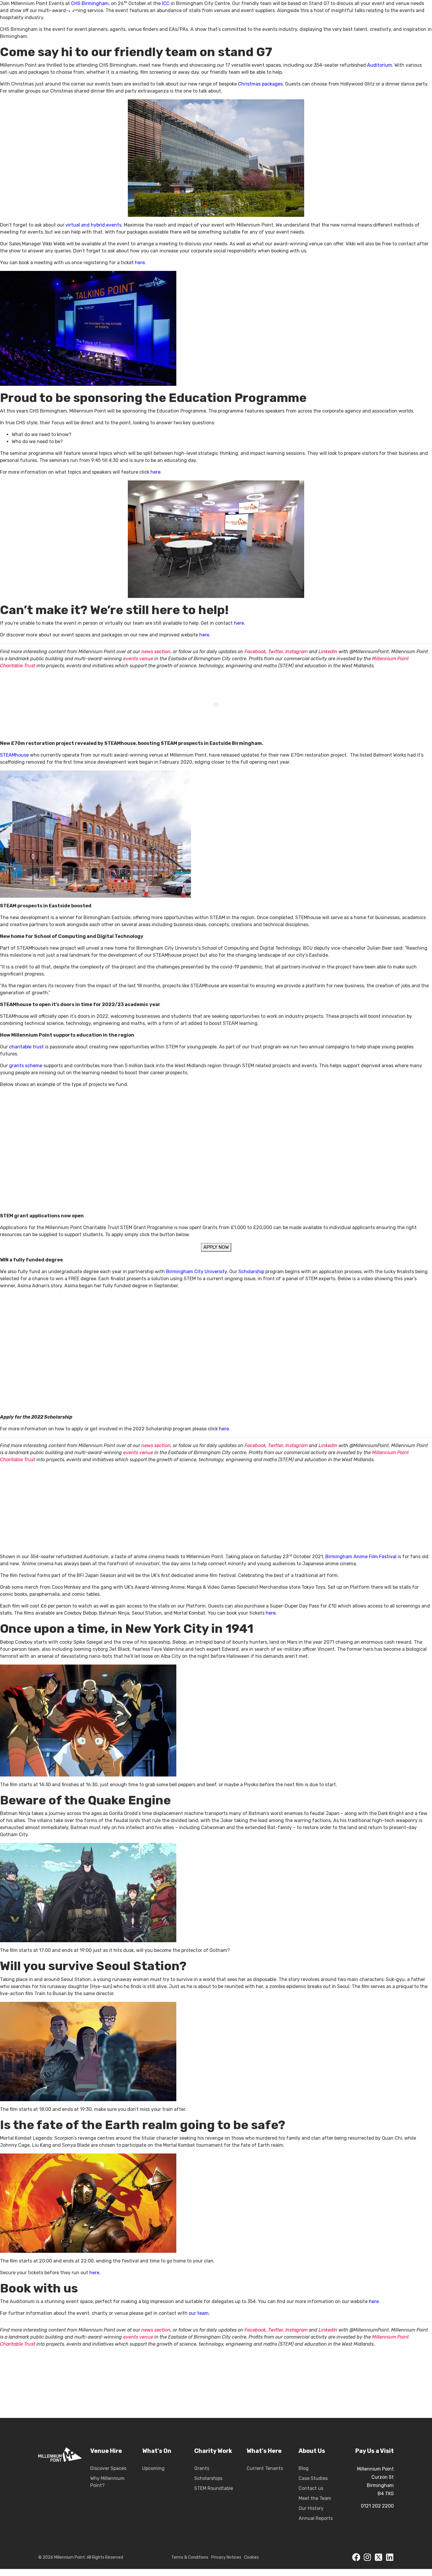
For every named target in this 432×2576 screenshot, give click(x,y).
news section (156, 652)
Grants (202, 2468)
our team (199, 2313)
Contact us (311, 2488)
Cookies (252, 2557)
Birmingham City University (196, 1272)
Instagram (297, 652)
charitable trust (26, 1047)
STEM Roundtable (214, 2488)
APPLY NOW (216, 1247)
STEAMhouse (14, 755)
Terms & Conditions (190, 2557)
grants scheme (26, 1066)
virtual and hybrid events (93, 225)
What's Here (264, 2451)
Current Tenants (265, 2468)
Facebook (255, 652)
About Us (312, 2451)
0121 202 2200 (377, 2506)
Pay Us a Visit (375, 2451)
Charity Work (213, 2451)
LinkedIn (328, 652)
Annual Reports (316, 2518)
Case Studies (313, 2478)
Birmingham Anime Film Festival (361, 1557)
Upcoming (153, 2468)
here (140, 263)
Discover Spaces (108, 2468)
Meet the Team (315, 2498)
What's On (157, 2451)
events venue (138, 659)
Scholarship (251, 1272)
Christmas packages (260, 84)
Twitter (276, 652)
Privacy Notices (226, 2557)
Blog (304, 2468)
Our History (311, 2508)
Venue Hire (106, 2451)
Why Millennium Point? (107, 2482)
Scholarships (208, 2478)
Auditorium (380, 65)
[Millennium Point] (60, 2485)
